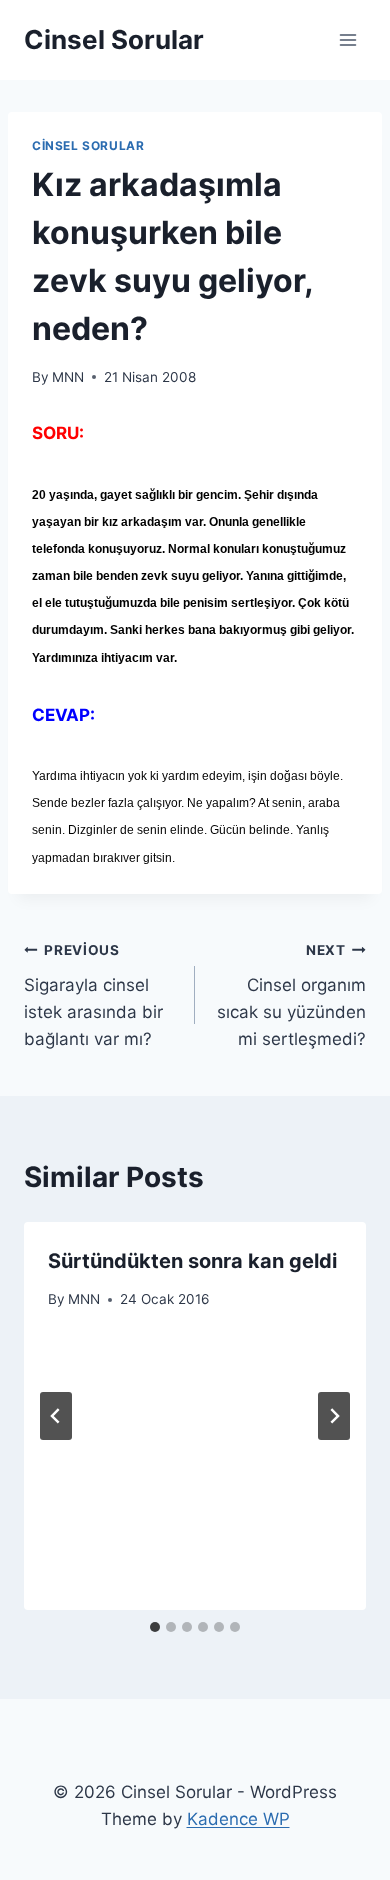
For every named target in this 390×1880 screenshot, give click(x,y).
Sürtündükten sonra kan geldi (192, 1261)
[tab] (155, 1627)
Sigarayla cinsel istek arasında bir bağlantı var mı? (93, 995)
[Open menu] (347, 39)
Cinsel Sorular (88, 145)
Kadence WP (238, 1819)
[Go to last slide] (56, 1416)
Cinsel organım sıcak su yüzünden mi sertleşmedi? (291, 995)
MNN (68, 377)
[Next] (334, 1416)
